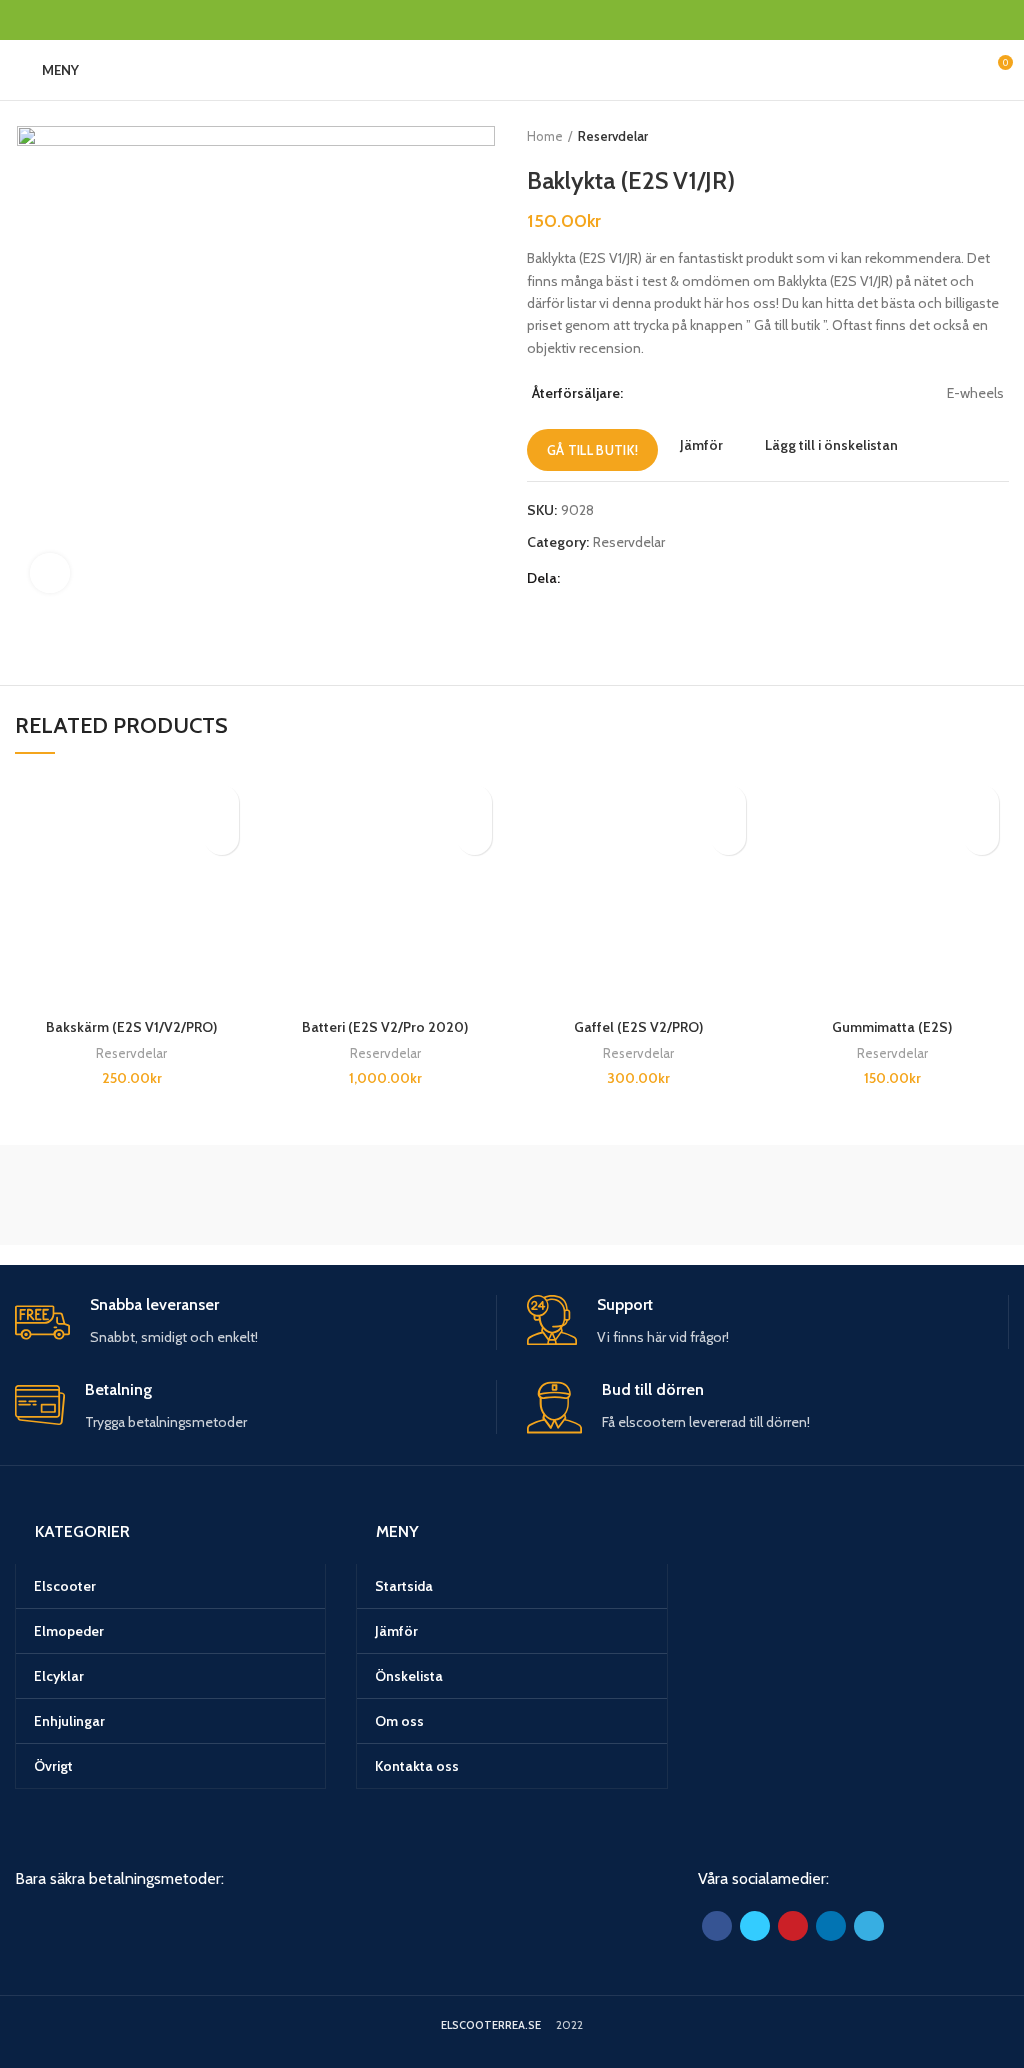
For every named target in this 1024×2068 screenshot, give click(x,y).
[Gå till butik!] (221, 837)
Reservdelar (613, 136)
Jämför (701, 445)
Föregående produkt (959, 136)
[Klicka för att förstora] (50, 573)
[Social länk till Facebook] (26, 20)
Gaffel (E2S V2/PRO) (638, 1027)
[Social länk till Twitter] (49, 20)
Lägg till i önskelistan (831, 445)
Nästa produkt (999, 136)
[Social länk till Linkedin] (95, 20)
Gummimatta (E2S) (892, 1027)
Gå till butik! (592, 450)
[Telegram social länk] (118, 20)
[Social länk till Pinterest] (72, 20)
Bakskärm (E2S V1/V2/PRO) (131, 1027)
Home (545, 136)
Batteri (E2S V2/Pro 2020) (385, 1027)
